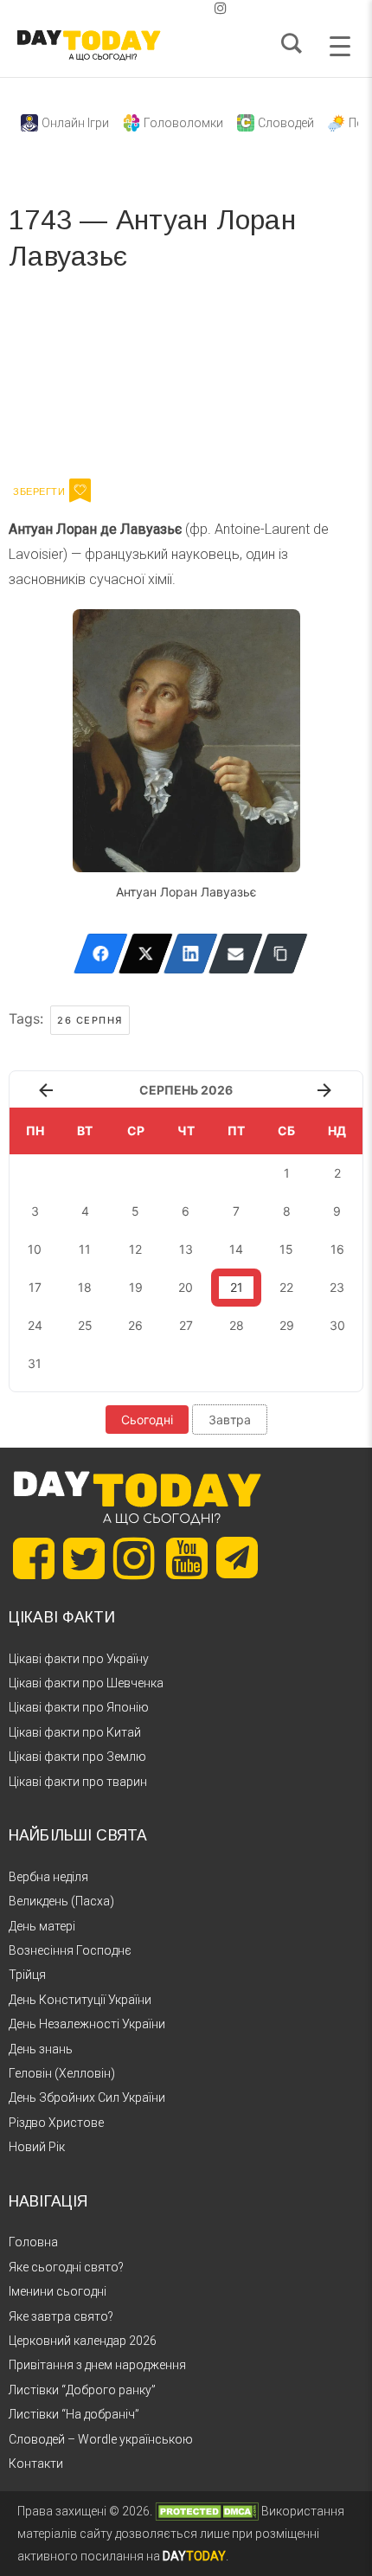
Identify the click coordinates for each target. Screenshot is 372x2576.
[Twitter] (146, 954)
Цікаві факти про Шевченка (86, 1683)
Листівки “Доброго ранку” (82, 2390)
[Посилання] (281, 954)
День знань (41, 2049)
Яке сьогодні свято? (66, 2267)
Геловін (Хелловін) (62, 2073)
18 (85, 1287)
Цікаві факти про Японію (79, 1707)
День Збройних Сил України (87, 2097)
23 (337, 1287)
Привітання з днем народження (97, 2365)
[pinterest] (193, 8)
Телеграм (71, 381)
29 (287, 1325)
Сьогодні (147, 1420)
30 (337, 1325)
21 (237, 1287)
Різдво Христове (56, 2123)
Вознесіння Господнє (70, 1950)
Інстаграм (192, 381)
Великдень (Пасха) (61, 1901)
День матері (42, 1926)
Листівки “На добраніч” (74, 2414)
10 (35, 1249)
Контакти (36, 2464)
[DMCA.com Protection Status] (207, 2511)
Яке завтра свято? (61, 2316)
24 (35, 1325)
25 (85, 1325)
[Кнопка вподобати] (80, 491)
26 (135, 1325)
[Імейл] (236, 954)
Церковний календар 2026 (83, 2341)
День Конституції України (80, 2000)
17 (35, 1287)
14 (236, 1249)
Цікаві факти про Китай (75, 1732)
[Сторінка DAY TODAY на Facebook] (34, 1558)
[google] (179, 8)
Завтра (230, 1420)
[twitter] (151, 8)
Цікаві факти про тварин (78, 1782)
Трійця (27, 1975)
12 (135, 1249)
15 (286, 1249)
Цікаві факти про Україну (79, 1659)
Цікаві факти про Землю (77, 1757)
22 (286, 1287)
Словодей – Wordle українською (101, 2439)
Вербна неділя (48, 1877)
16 (337, 1249)
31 (35, 1363)
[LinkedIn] (191, 954)
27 (186, 1325)
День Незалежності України (87, 2024)
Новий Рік (37, 2147)
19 (136, 1287)
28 (237, 1325)
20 (186, 1287)
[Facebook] (101, 954)
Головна (33, 2242)
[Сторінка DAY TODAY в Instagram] (134, 1558)
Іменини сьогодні (58, 2291)
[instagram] (221, 8)
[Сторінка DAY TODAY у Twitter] (84, 1558)
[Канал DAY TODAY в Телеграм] (237, 1559)
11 (85, 1249)
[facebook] (165, 8)
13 (186, 1249)
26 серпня (90, 1020)
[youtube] (207, 8)
